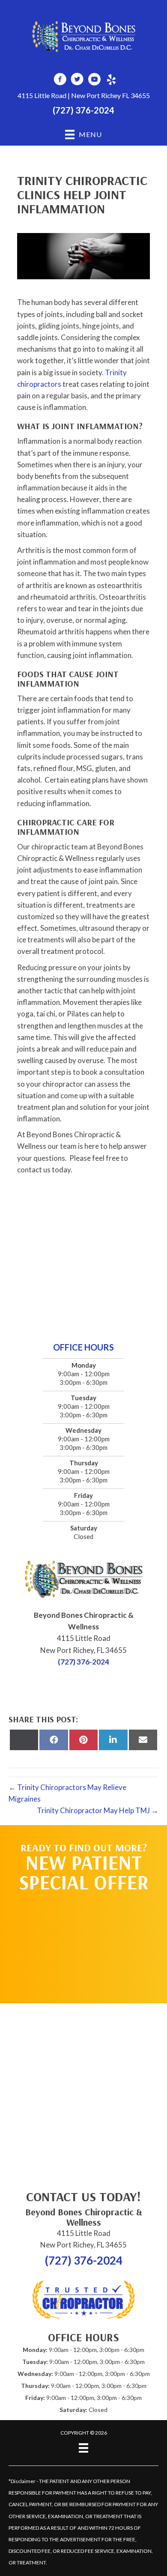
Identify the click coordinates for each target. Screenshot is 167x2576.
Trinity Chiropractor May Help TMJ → (98, 1810)
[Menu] (83, 2448)
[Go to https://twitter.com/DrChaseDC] (77, 80)
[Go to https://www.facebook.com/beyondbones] (60, 80)
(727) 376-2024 (83, 110)
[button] (83, 1943)
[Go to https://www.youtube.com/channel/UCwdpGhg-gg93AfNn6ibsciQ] (94, 80)
